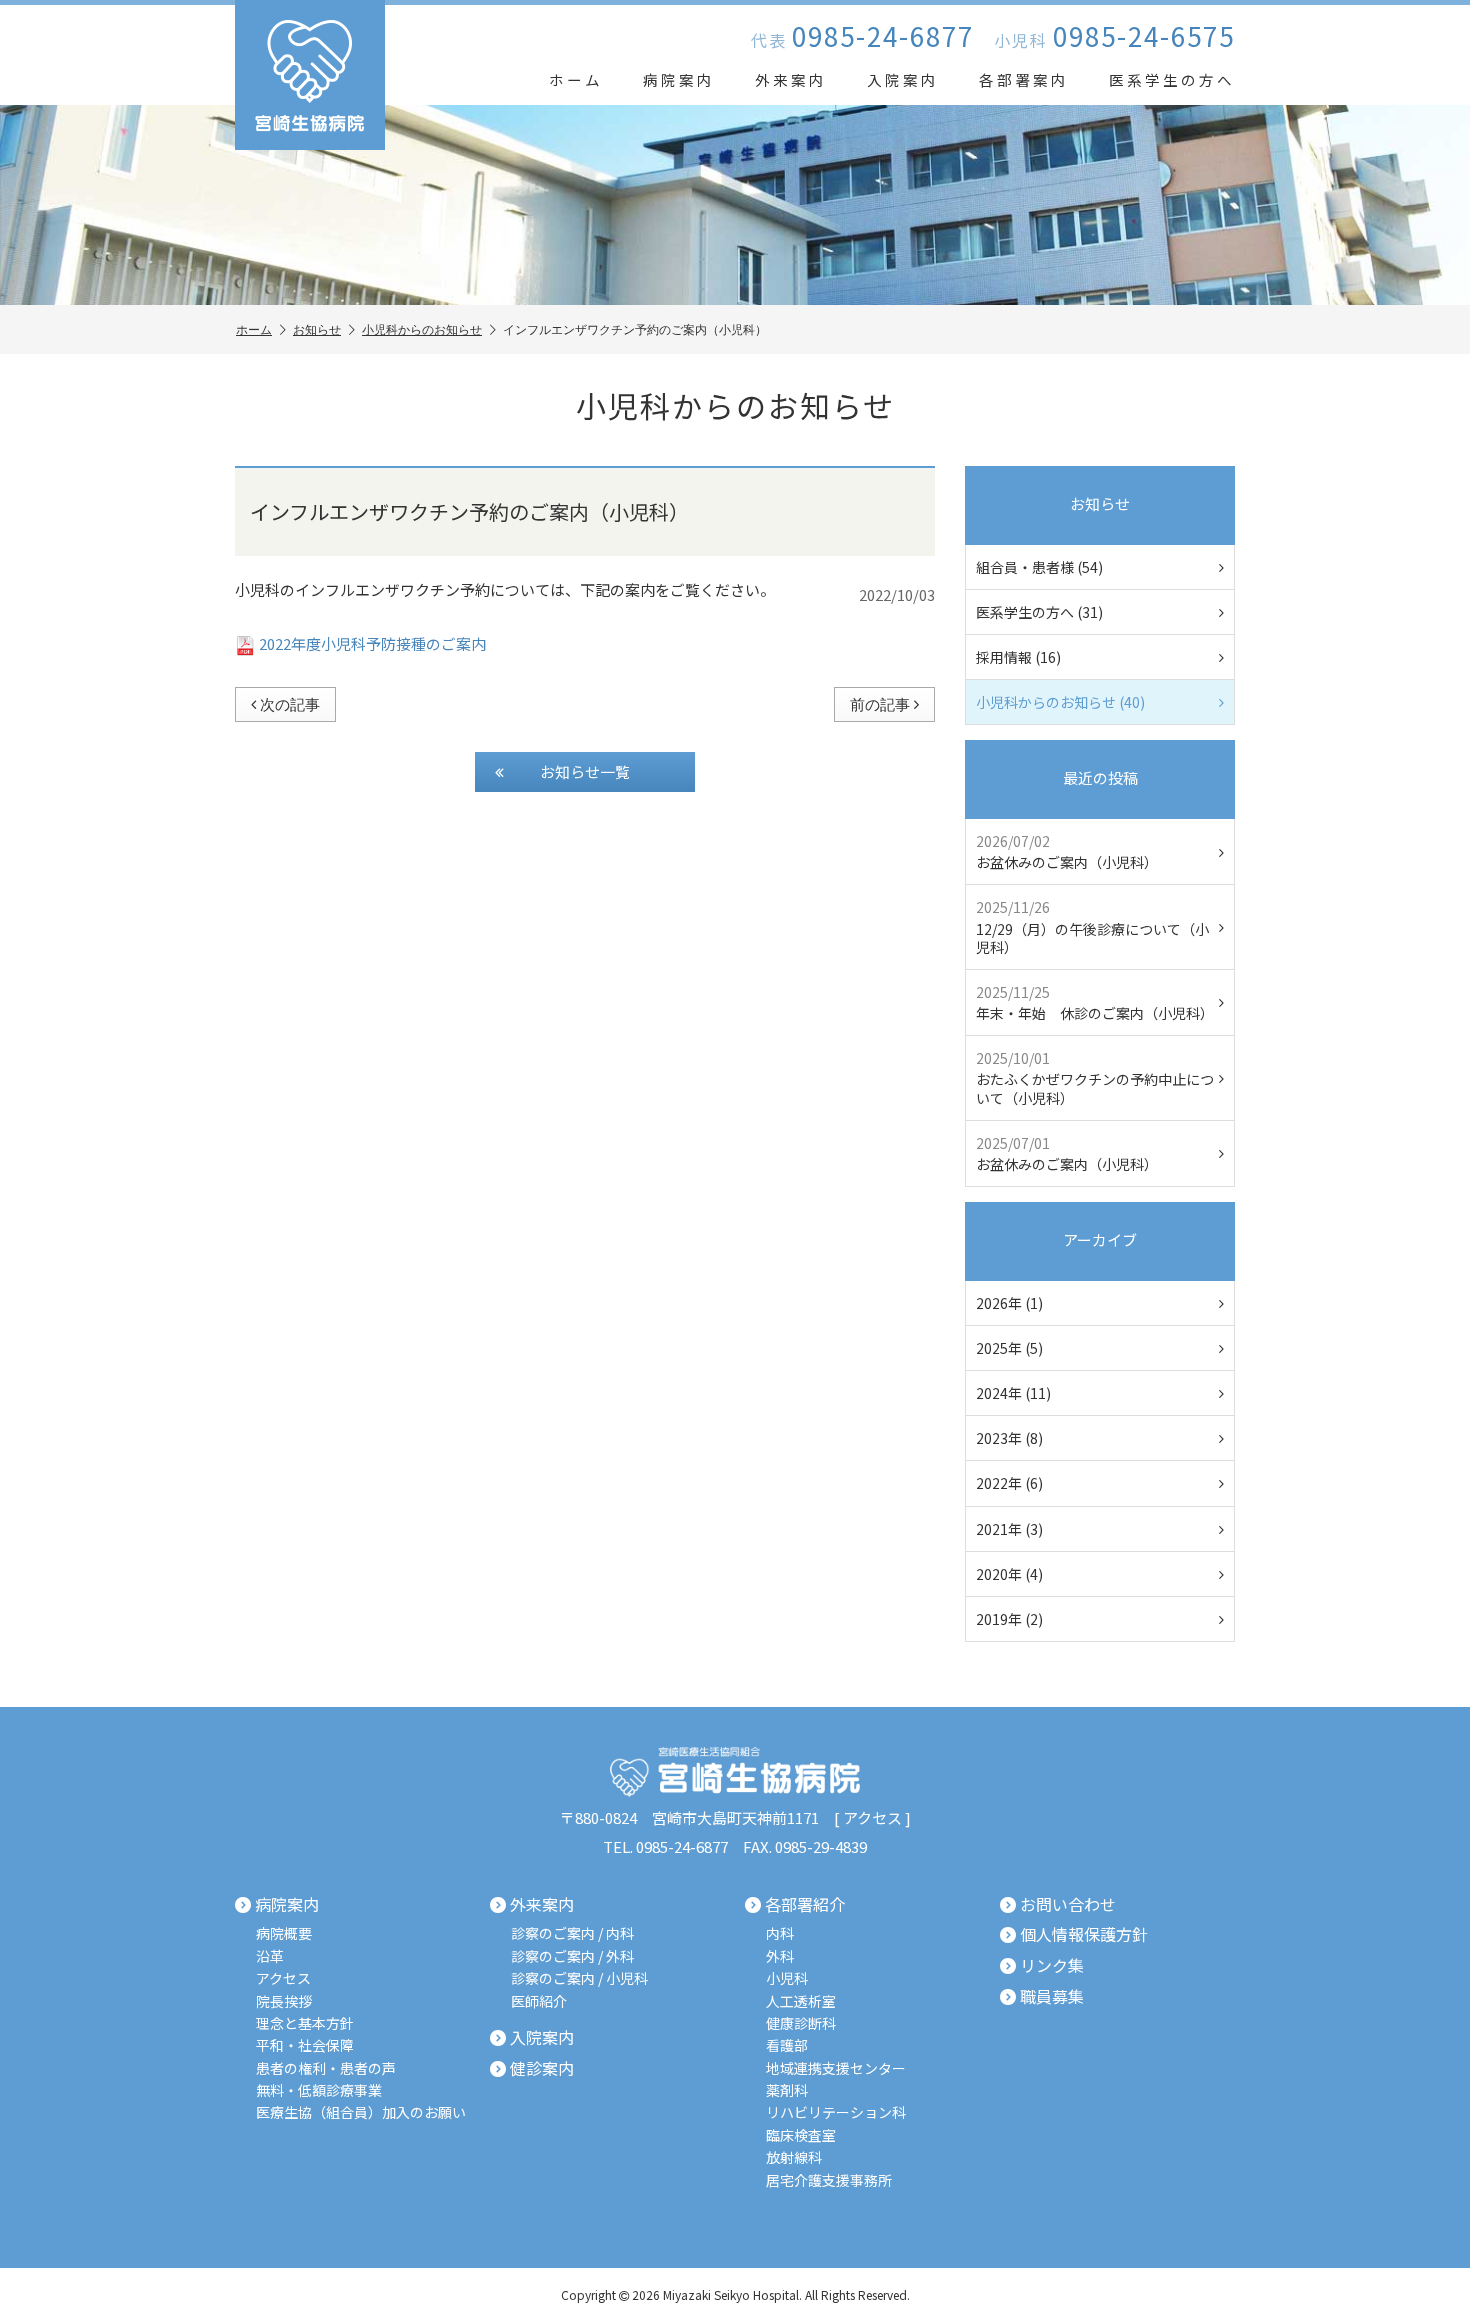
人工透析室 (801, 2001)
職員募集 (1052, 1997)
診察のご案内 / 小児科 (579, 1978)
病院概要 (284, 1933)
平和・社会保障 (305, 2045)
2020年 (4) (1009, 1574)
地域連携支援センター (836, 2068)
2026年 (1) (1009, 1303)
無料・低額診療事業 (319, 2090)
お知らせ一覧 (585, 771)
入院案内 (903, 79)
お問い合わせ (1068, 1905)
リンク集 (1052, 1966)
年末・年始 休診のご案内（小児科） (1095, 1002)
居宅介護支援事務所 (829, 2180)
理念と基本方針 (305, 2023)
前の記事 (880, 704)
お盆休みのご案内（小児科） (1067, 851)
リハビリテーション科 (836, 2112)
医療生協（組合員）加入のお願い (361, 2112)
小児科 (787, 1978)
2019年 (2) (1009, 1619)
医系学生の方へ (1172, 79)
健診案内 (542, 2069)
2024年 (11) (1013, 1393)
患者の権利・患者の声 (326, 2068)
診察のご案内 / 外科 (572, 1956)
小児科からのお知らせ (422, 329)
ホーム (576, 79)
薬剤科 (787, 2090)
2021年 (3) (1009, 1529)
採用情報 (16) (1018, 657)
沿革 (270, 1956)
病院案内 (679, 79)
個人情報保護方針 (1084, 1935)
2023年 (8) (1009, 1438)
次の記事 (290, 704)
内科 (780, 1933)
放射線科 (794, 2157)
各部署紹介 (805, 1905)
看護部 (787, 2045)
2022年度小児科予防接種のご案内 (372, 643)
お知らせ (317, 329)
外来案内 (791, 79)
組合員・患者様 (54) (1039, 567)
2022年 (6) (1009, 1483)
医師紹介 (539, 2001)
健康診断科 (801, 2023)
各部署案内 (1024, 79)
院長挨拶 (284, 2001)
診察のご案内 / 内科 (572, 1933)
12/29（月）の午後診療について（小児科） (1092, 926)
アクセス (872, 1817)
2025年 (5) (1009, 1348)
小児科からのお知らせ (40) (1060, 702)
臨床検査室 (801, 2135)
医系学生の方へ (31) (1039, 612)
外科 (780, 1956)
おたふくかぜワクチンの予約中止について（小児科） (1095, 1077)
